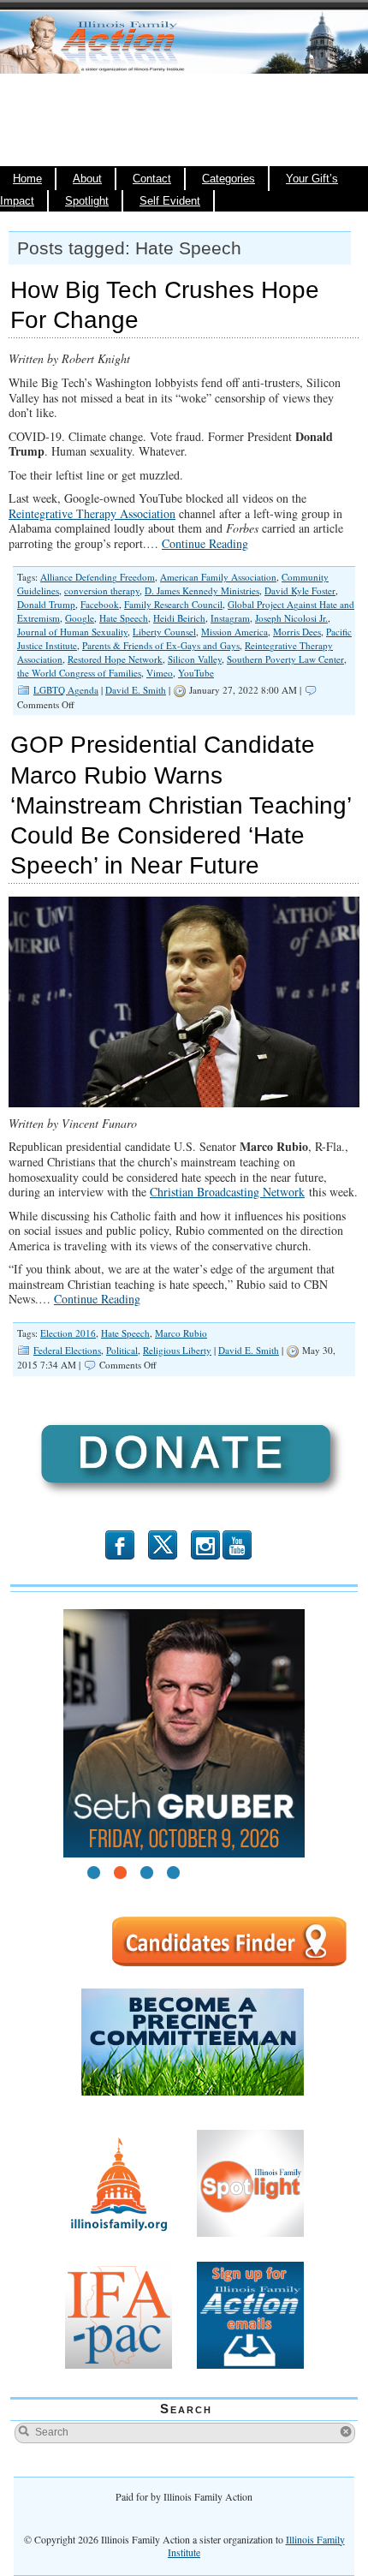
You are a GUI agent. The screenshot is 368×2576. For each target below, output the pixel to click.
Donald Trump (46, 604)
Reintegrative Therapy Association (92, 513)
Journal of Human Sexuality (72, 632)
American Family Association (218, 577)
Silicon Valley (195, 659)
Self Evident (170, 201)
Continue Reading (205, 543)
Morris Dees (297, 632)
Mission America (234, 632)
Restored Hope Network (115, 659)
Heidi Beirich (179, 618)
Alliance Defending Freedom (98, 577)
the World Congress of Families (79, 673)
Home (27, 179)
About (87, 179)
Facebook (100, 604)
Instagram (230, 618)
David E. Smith (136, 690)
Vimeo (160, 673)
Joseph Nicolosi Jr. (291, 618)
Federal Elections (67, 1350)
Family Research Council (173, 604)
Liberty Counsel (164, 632)
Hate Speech (124, 618)
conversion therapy (102, 590)
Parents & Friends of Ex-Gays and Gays (161, 645)
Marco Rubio (181, 1333)
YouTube (196, 673)
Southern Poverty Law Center (285, 659)
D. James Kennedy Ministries (202, 590)
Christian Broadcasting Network (227, 1192)
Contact (152, 179)
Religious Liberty (177, 1350)
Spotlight (87, 201)
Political (122, 1350)
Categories (229, 179)
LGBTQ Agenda (66, 690)
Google (80, 618)
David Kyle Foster (300, 590)
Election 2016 (68, 1333)
